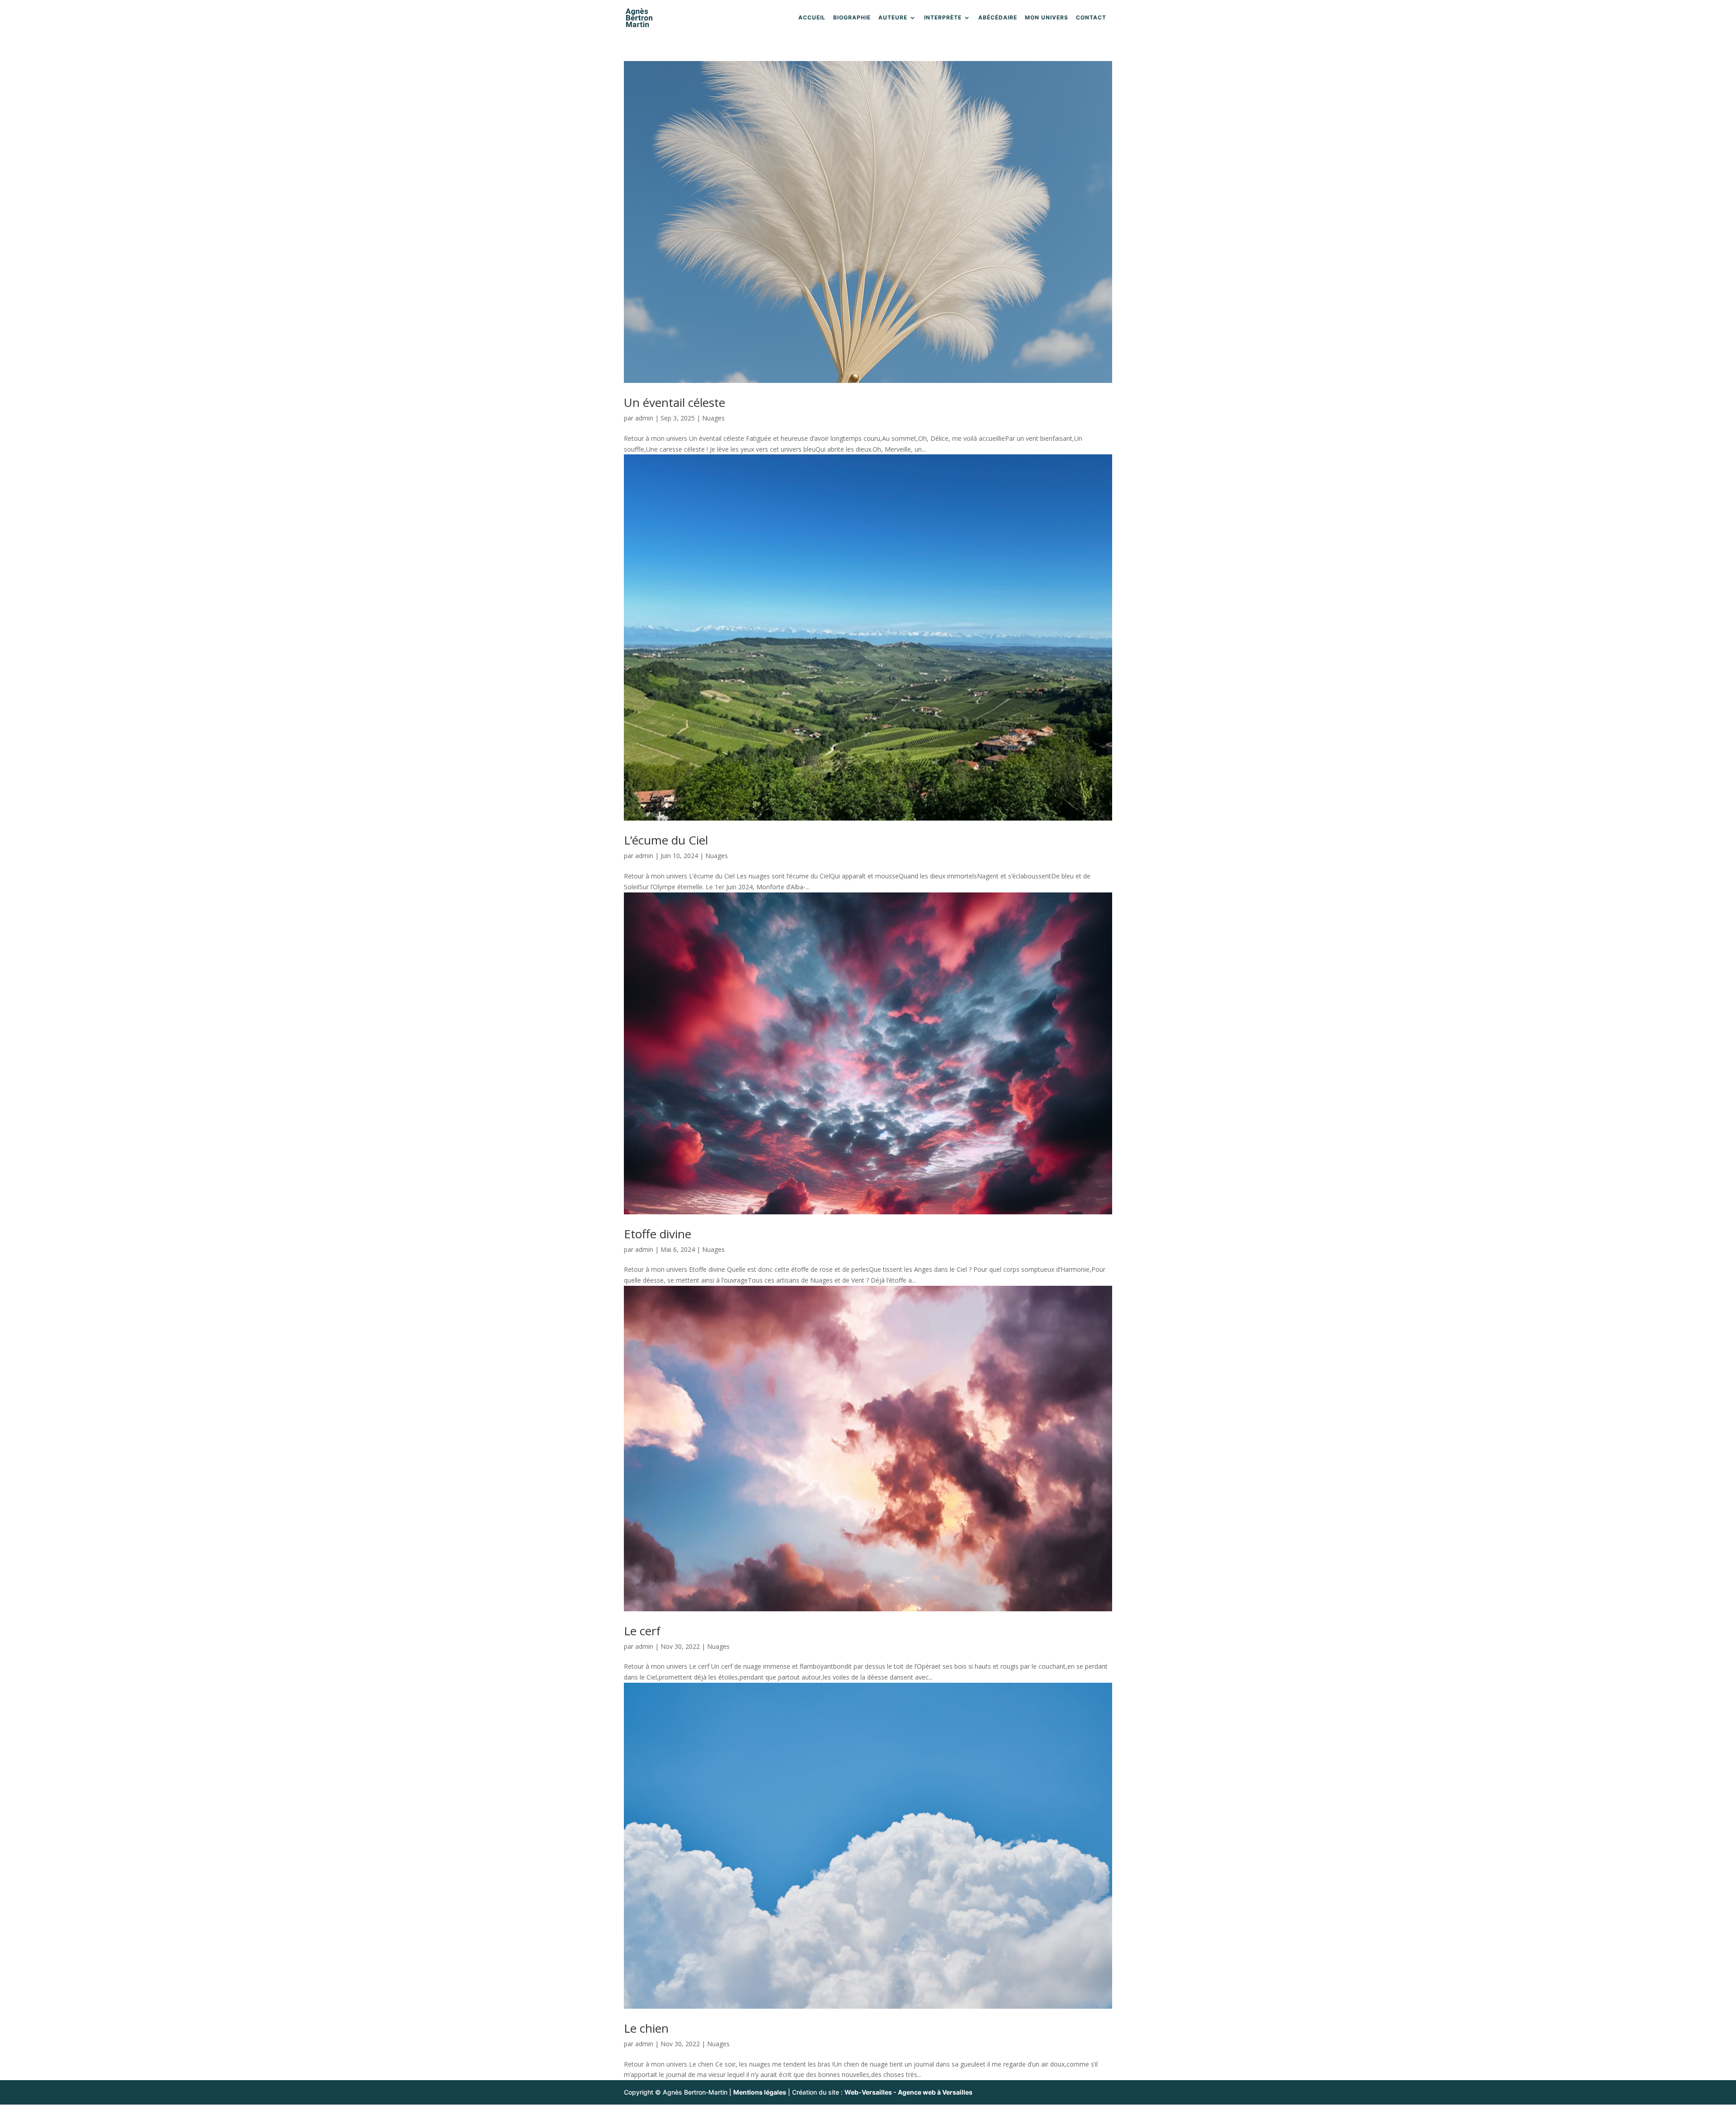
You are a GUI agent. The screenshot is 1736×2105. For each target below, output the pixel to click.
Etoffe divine (658, 1234)
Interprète (943, 18)
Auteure (893, 18)
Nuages (713, 418)
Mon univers (1047, 18)
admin (644, 418)
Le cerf (642, 1631)
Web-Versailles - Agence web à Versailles (908, 2092)
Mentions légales (760, 2092)
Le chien (646, 2028)
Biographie (852, 18)
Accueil (812, 18)
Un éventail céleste (675, 402)
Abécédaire (998, 18)
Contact (1091, 18)
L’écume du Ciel (666, 840)
